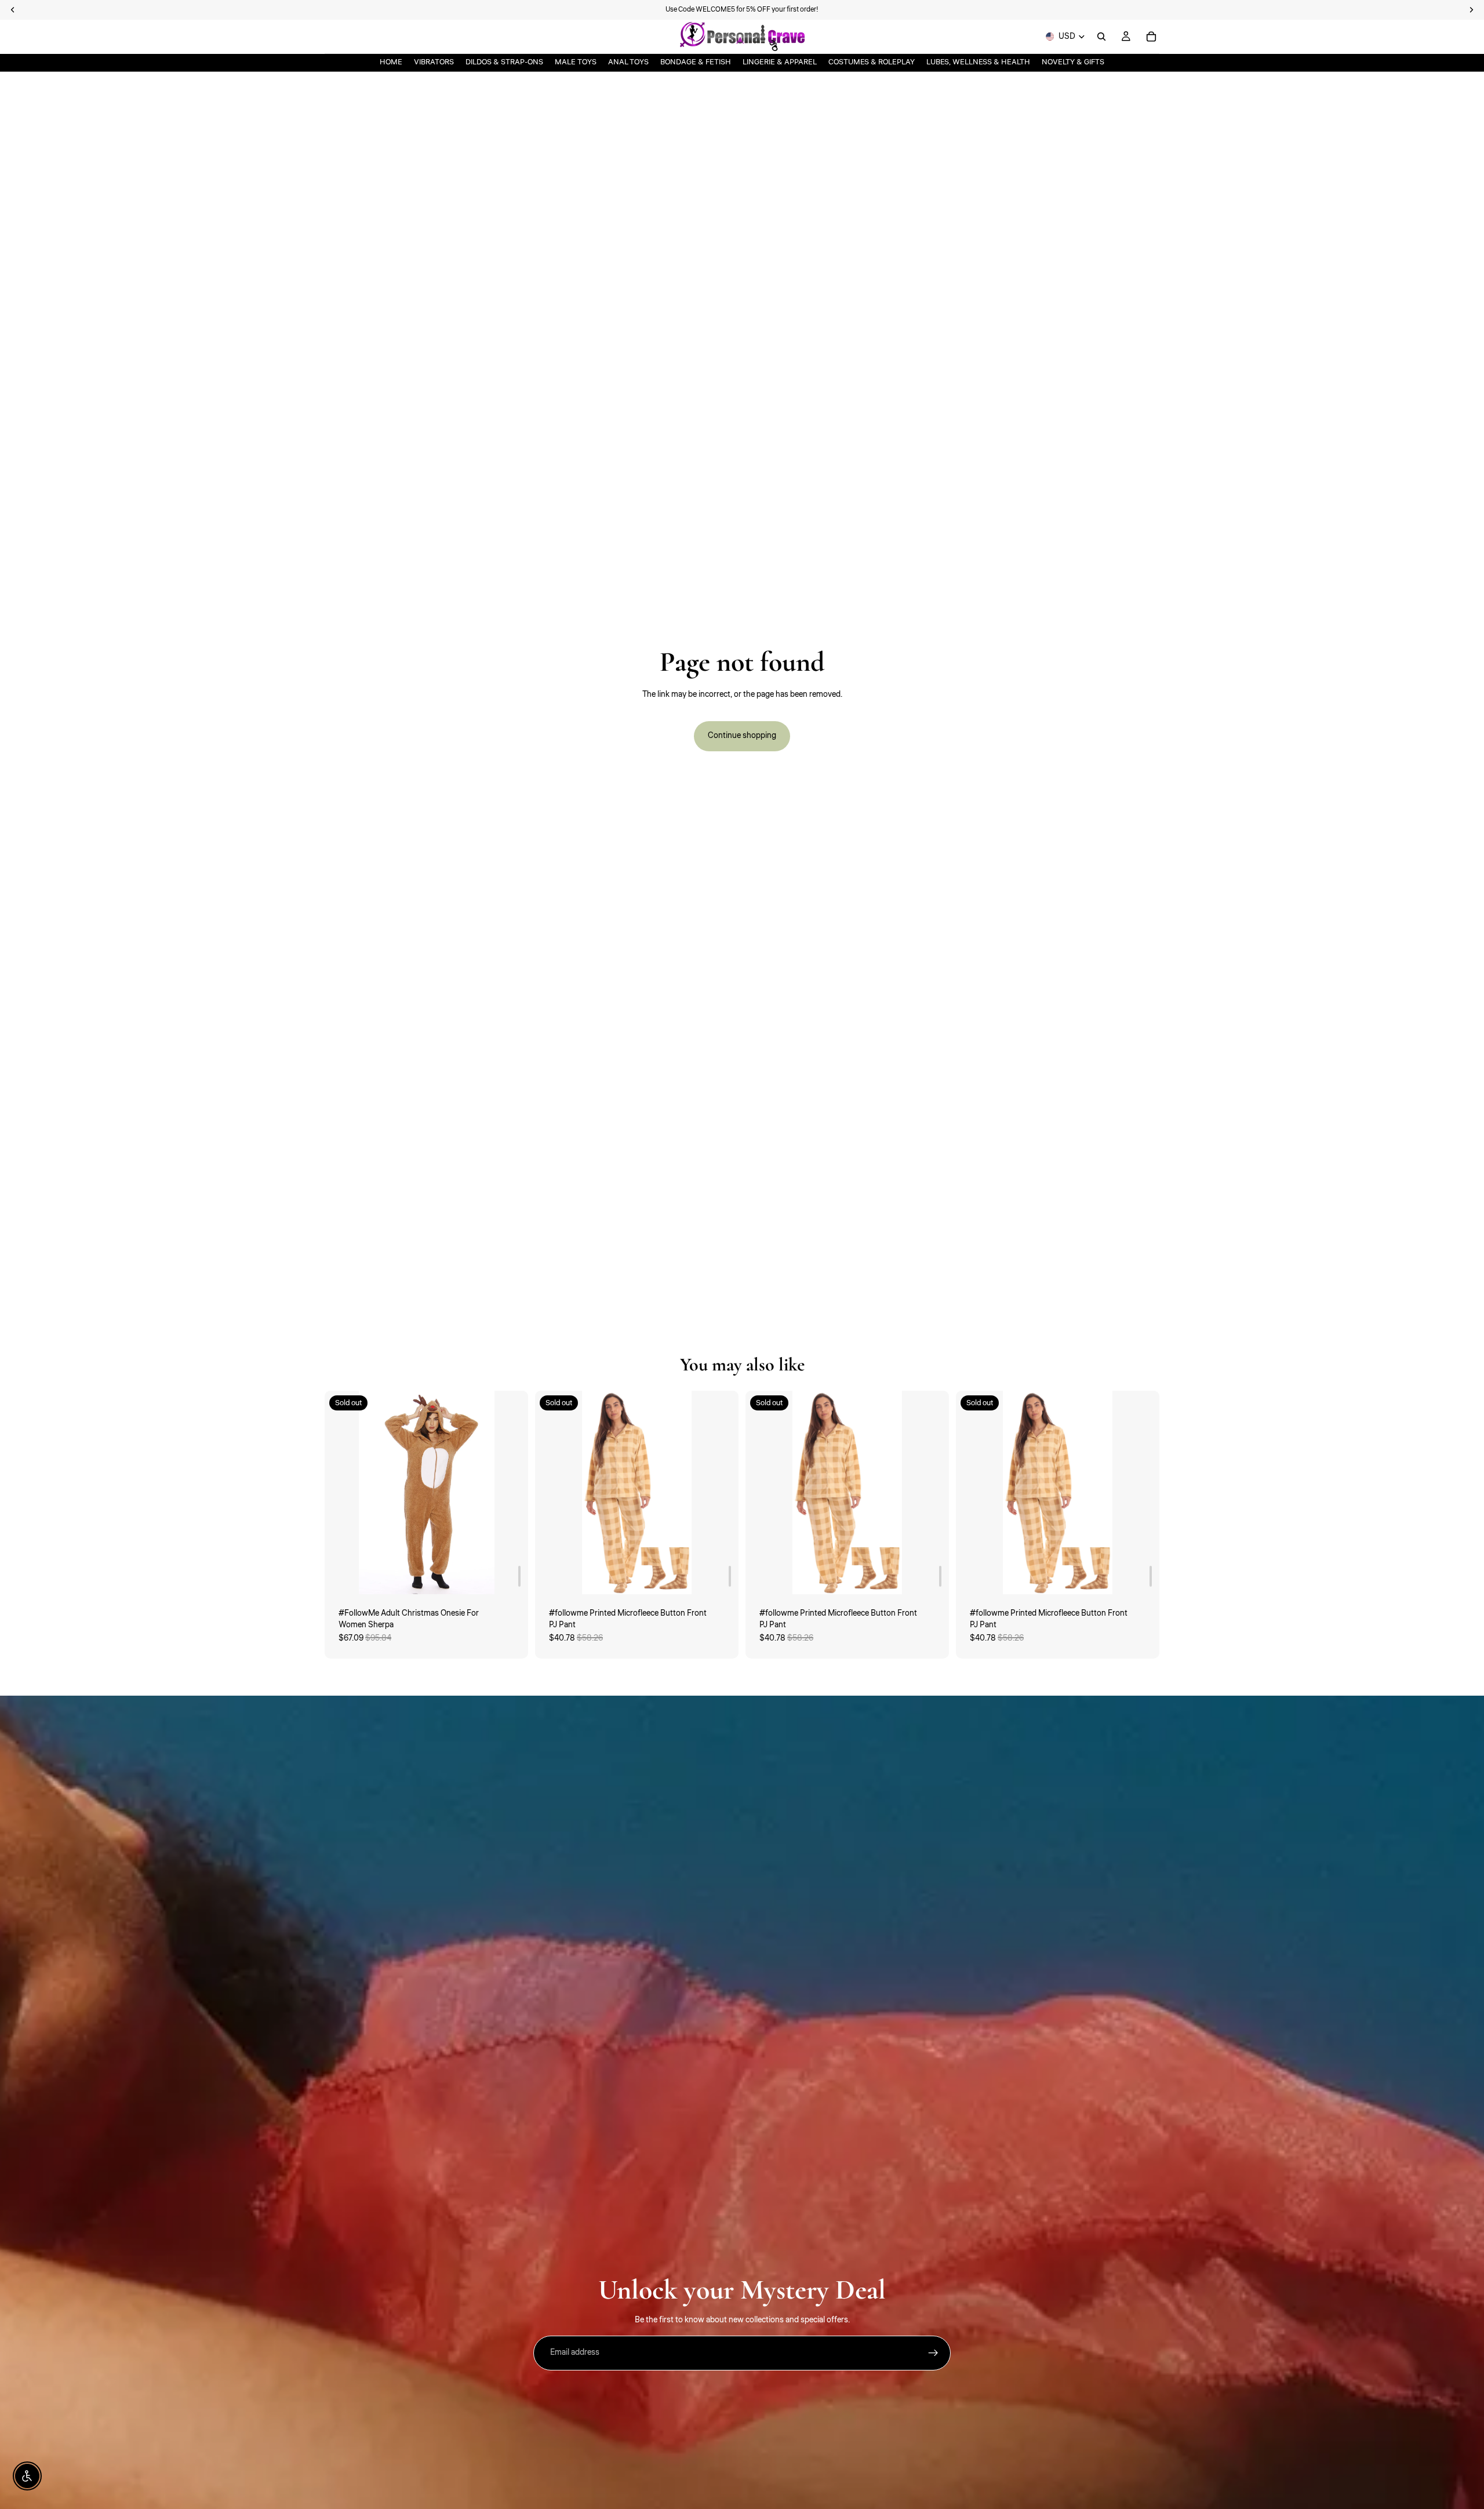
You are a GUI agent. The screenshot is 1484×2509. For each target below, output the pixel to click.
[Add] (519, 1576)
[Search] (1101, 37)
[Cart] (1151, 37)
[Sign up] (933, 2353)
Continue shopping (742, 736)
